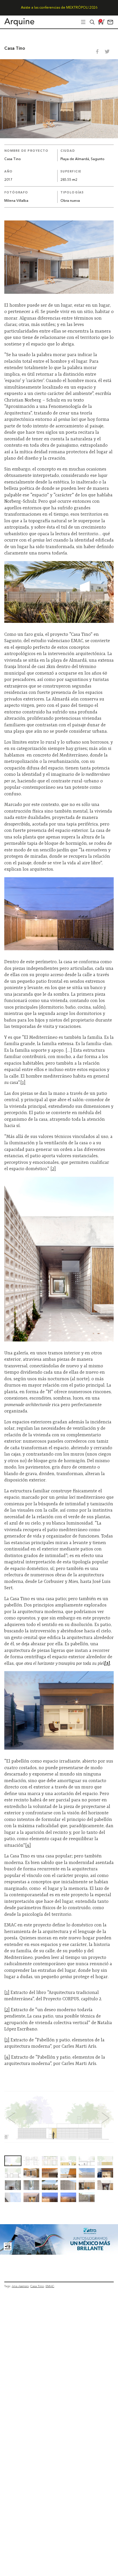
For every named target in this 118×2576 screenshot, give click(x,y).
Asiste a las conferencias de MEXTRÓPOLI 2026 (59, 8)
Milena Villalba (16, 201)
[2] (53, 1169)
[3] (7, 2040)
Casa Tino (37, 2286)
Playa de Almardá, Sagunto (82, 159)
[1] (23, 1083)
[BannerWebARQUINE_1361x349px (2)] (59, 2253)
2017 (8, 180)
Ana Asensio (20, 2286)
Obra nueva (70, 201)
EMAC (50, 2286)
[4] (28, 1846)
